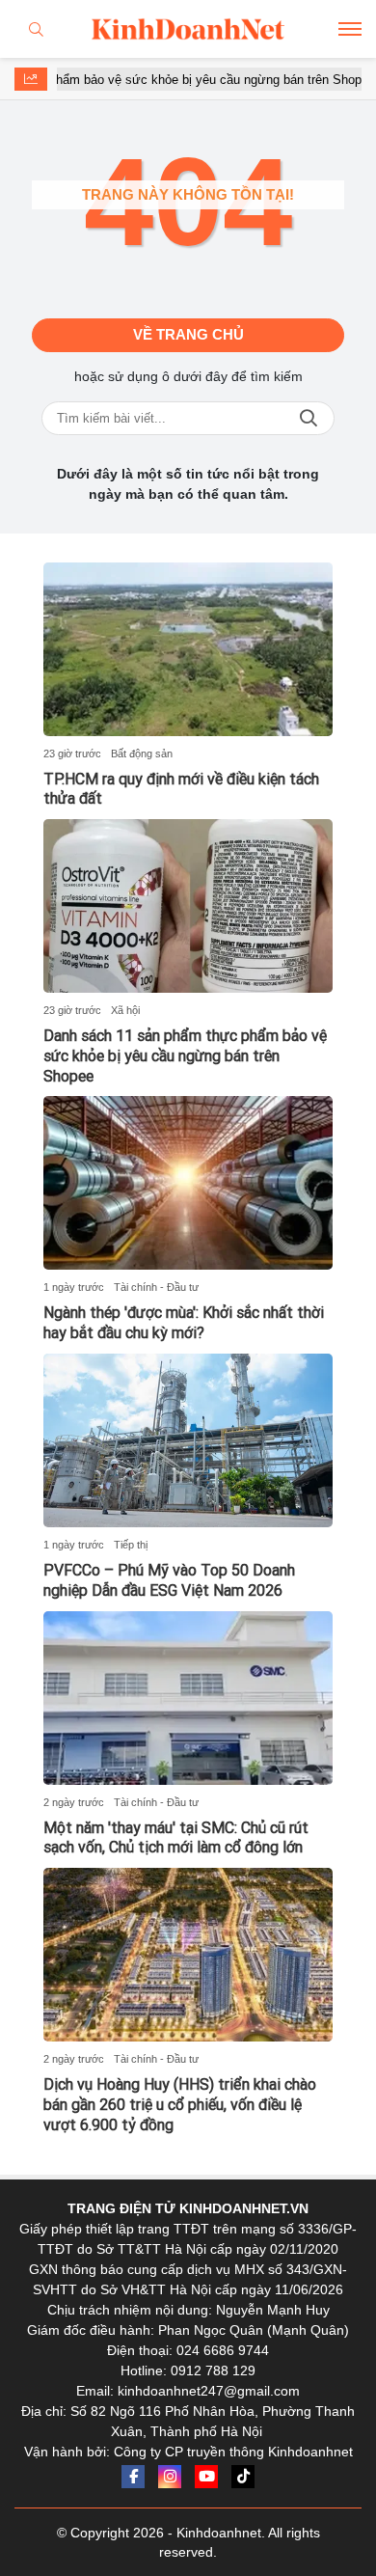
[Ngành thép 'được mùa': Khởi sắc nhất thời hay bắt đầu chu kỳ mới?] (188, 1183)
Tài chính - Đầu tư (156, 1287)
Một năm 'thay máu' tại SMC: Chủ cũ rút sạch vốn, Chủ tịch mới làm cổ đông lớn (176, 1838)
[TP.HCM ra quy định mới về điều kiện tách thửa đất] (188, 649)
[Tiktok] (243, 2477)
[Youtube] (206, 2477)
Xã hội (125, 1010)
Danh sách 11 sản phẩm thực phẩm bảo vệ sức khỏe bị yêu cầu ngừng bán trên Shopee (185, 1056)
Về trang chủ (188, 334)
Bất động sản (142, 754)
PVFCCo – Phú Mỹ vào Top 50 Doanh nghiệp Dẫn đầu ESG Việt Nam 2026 (169, 1580)
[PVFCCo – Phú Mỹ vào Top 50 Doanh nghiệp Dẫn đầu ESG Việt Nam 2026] (188, 1440)
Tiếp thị (131, 1545)
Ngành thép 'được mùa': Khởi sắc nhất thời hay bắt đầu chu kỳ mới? (184, 1323)
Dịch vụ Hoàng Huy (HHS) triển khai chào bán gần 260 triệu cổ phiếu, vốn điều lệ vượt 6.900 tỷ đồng (180, 2105)
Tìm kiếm (309, 418)
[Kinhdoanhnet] (188, 29)
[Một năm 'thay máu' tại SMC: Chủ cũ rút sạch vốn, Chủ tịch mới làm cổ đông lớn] (188, 1698)
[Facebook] (133, 2477)
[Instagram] (170, 2477)
